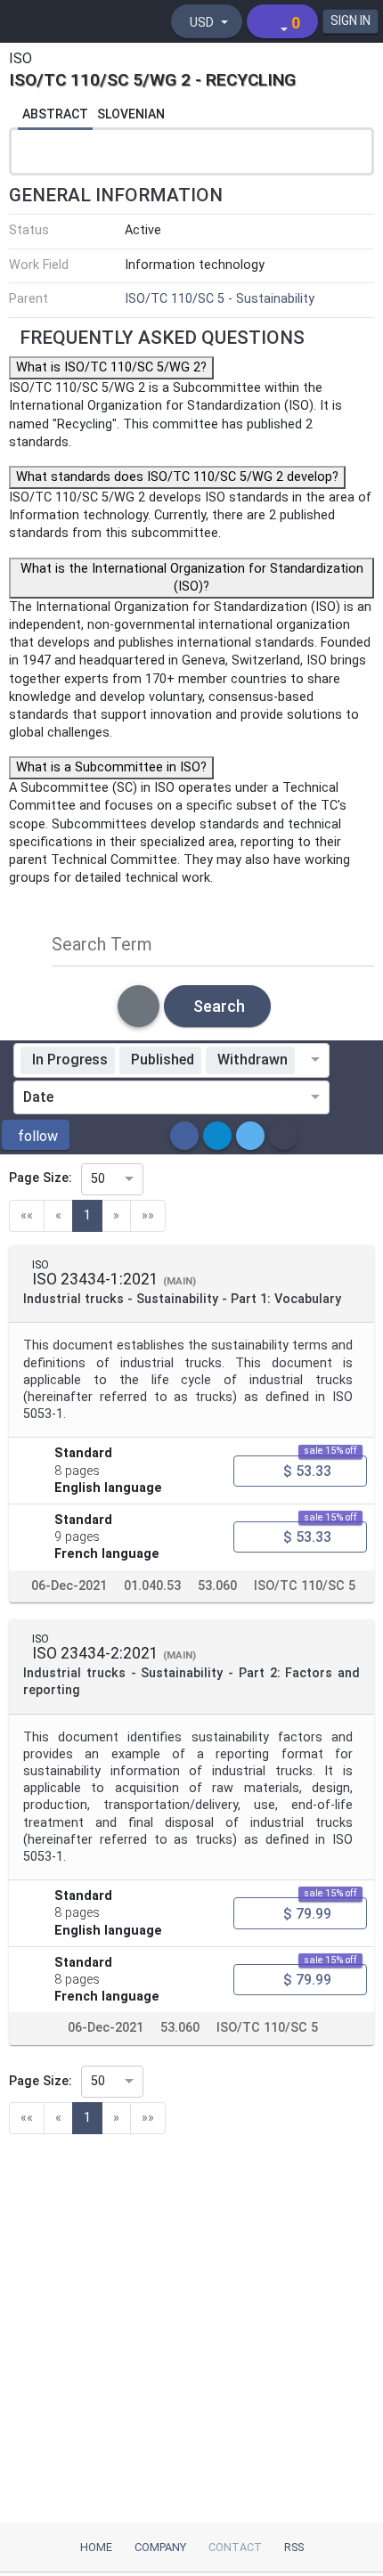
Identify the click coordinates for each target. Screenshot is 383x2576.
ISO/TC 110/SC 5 (305, 1585)
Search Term (102, 944)
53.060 (217, 1585)
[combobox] (306, 1060)
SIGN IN (350, 20)
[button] (36, 1135)
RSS (294, 2547)
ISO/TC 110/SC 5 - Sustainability (220, 299)
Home (96, 2547)
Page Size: (41, 1178)
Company (160, 2547)
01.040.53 (152, 1585)
